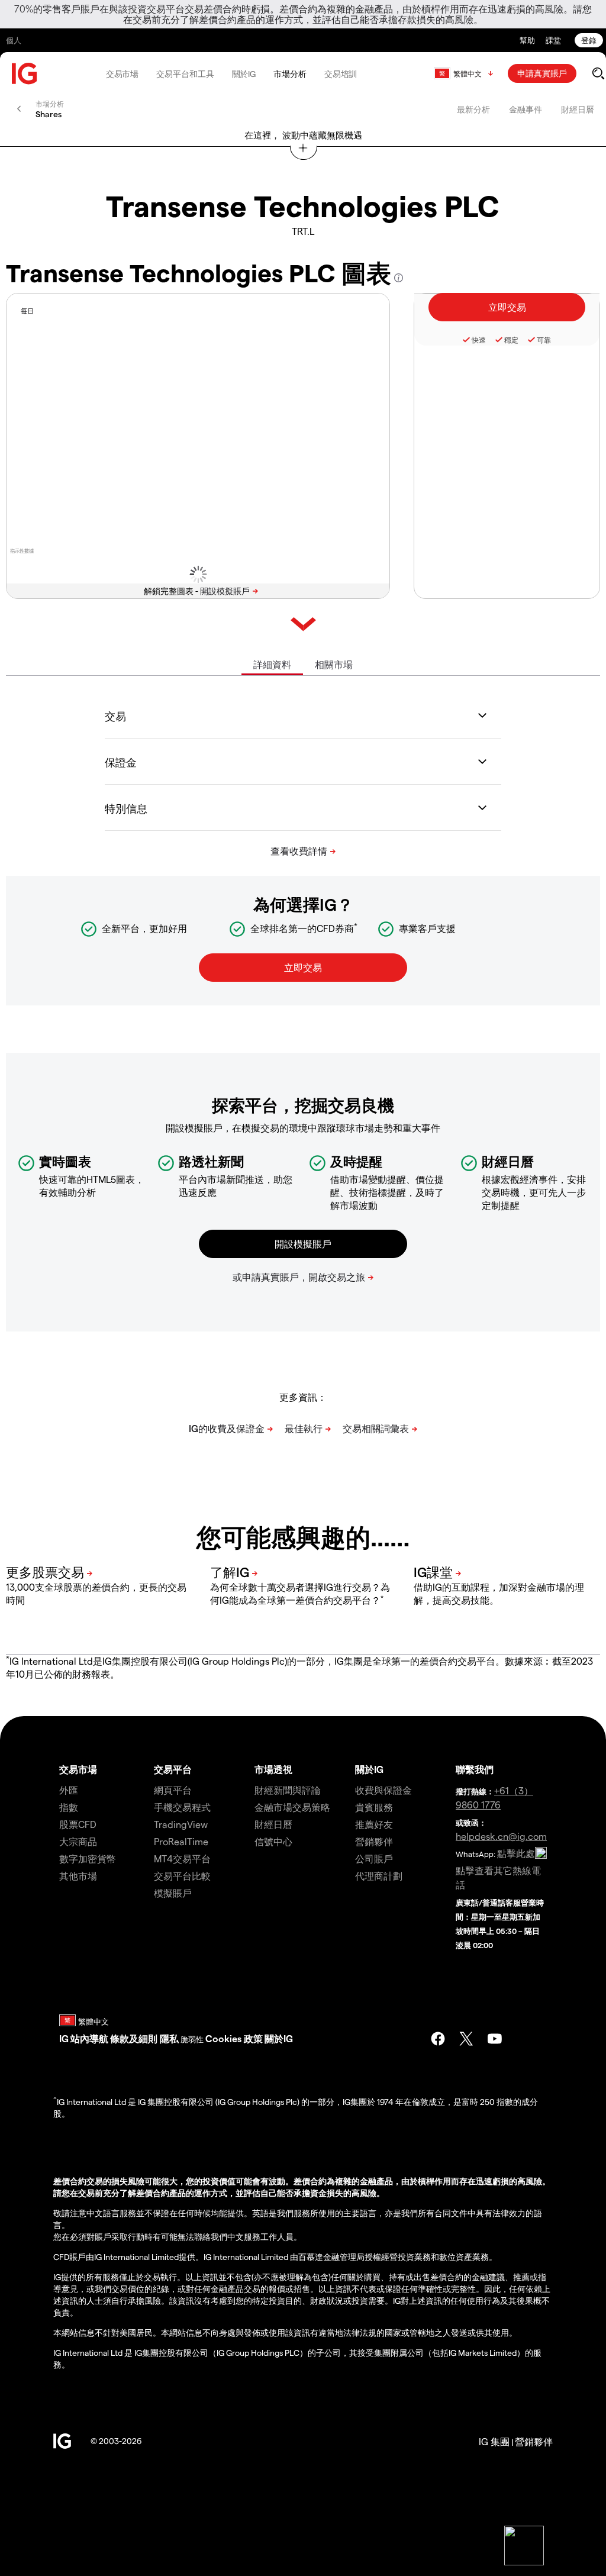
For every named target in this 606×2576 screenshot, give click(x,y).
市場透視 (273, 1769)
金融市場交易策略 (292, 1807)
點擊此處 (516, 1853)
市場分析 (290, 74)
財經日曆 (578, 109)
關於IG (244, 74)
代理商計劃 (379, 1876)
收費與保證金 (383, 1790)
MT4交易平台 (182, 1858)
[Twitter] (466, 2039)
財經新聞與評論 (288, 1790)
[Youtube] (495, 2039)
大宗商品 (78, 1841)
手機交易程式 (182, 1807)
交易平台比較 (182, 1876)
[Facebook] (438, 2039)
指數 (69, 1807)
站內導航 (89, 2038)
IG (64, 2038)
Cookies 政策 (234, 2038)
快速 (479, 340)
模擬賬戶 (173, 1893)
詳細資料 (272, 664)
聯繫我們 (475, 1769)
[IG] (25, 74)
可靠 (544, 340)
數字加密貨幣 (88, 1858)
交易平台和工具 (185, 74)
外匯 (69, 1790)
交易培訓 (341, 74)
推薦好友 (374, 1824)
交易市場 (123, 74)
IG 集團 (494, 2441)
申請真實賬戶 (542, 73)
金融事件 (526, 109)
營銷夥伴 (374, 1841)
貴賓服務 (374, 1807)
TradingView (181, 1824)
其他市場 (78, 1876)
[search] (598, 73)
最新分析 (473, 109)
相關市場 (334, 664)
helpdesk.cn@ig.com (501, 1836)
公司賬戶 (374, 1858)
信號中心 (273, 1841)
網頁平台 (173, 1790)
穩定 (511, 340)
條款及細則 (135, 2038)
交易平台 (173, 1769)
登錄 (589, 40)
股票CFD (78, 1824)
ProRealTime (181, 1841)
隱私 (169, 2038)
